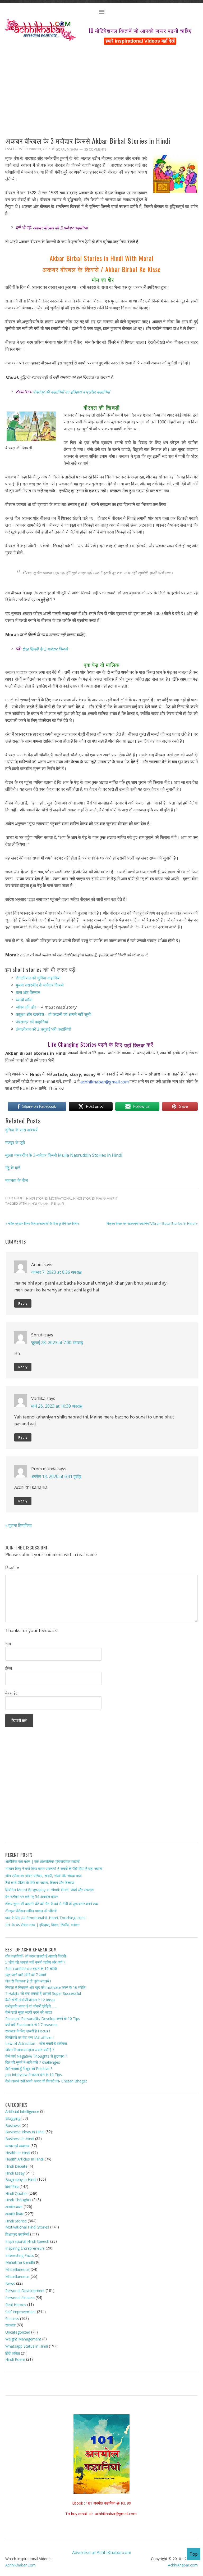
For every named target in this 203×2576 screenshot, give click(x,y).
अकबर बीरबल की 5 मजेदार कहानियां (60, 228)
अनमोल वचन (14, 2207)
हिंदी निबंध (12, 2186)
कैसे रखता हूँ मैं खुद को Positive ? (29, 2069)
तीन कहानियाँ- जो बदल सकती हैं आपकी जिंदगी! (36, 1956)
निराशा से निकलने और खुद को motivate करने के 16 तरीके (45, 1987)
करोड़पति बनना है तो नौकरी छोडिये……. (31, 2006)
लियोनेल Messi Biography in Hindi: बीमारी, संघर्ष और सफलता (50, 1890)
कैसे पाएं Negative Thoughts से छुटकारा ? (36, 2056)
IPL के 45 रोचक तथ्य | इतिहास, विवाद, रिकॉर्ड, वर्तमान (42, 1925)
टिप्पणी (12, 1568)
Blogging (13, 2118)
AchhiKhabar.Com (20, 2565)
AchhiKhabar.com (183, 2565)
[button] (101, 13)
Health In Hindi (18, 2153)
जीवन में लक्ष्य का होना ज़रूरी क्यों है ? (30, 2050)
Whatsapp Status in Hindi (27, 2346)
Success (12, 2319)
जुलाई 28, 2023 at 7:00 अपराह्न (57, 1343)
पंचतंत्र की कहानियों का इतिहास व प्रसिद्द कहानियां (71, 392)
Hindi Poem (15, 2359)
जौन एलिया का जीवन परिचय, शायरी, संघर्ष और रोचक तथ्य (43, 1875)
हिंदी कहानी (57, 1204)
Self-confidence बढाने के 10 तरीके (31, 1969)
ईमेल (9, 1668)
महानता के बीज (17, 1180)
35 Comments (95, 149)
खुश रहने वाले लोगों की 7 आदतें (26, 1975)
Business (13, 2125)
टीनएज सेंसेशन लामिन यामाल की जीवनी (31, 1911)
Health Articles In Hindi (24, 2159)
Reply (23, 1303)
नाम (8, 1644)
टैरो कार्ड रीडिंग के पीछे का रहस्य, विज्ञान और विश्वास (40, 1883)
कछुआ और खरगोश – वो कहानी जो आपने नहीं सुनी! (54, 1014)
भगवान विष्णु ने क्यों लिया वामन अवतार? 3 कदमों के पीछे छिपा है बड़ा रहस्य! (54, 1868)
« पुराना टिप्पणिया (19, 1525)
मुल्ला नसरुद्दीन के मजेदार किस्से (40, 985)
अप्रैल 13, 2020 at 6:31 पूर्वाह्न (56, 1476)
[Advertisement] (101, 85)
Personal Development (25, 2291)
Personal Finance (20, 2297)
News (10, 2283)
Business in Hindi (20, 2139)
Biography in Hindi (21, 2179)
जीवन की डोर (26, 1007)
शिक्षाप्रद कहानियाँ (107, 1198)
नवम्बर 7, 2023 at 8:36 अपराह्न (56, 1272)
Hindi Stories (37, 1198)
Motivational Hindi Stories (72, 1198)
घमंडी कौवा (24, 1000)
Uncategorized (18, 2332)
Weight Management (23, 2339)
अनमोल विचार (14, 2214)
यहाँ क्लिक (135, 1045)
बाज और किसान (28, 992)
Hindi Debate (16, 2166)
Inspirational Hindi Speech (27, 2241)
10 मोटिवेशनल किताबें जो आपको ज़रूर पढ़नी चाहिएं (140, 30)
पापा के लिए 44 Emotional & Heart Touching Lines (45, 1918)
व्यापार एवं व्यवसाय (17, 2146)
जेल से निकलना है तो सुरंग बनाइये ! (28, 1981)
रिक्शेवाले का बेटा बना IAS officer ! (29, 2037)
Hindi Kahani (39, 1204)
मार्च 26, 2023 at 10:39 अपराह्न (57, 1406)
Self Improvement (21, 2312)
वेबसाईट (11, 1693)
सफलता (10, 2325)
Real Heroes (16, 2305)
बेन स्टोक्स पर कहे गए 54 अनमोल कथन (32, 1897)
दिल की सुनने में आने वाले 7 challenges (33, 2062)
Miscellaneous (17, 2269)
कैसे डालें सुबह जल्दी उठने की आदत (29, 2012)
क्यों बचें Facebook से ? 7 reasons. (32, 2025)
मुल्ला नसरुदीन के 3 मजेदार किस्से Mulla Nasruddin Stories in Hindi (64, 1155)
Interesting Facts (20, 2255)
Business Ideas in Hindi (25, 2132)
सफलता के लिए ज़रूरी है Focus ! (28, 2031)
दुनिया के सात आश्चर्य (21, 1130)
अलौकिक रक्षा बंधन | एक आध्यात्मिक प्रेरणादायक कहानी (42, 1861)
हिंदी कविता (13, 2353)
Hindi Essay (15, 2173)
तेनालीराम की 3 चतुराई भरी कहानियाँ (43, 1029)
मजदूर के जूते (15, 1142)
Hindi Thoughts (18, 2200)
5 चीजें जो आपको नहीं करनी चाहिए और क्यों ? (35, 1962)
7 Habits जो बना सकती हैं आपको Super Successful (43, 1993)
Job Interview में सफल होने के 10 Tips (34, 2075)
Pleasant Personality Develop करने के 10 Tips (43, 2019)
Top (194, 2554)
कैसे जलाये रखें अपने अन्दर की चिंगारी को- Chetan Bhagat (46, 2081)
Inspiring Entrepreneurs (25, 2248)
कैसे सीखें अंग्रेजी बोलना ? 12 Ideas (30, 2000)
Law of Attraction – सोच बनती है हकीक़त (36, 2043)
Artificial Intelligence (22, 2111)
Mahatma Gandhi (20, 2262)
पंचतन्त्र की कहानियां (32, 1022)
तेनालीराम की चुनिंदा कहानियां (38, 978)
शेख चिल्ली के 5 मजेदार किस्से (45, 649)
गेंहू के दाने (13, 1168)
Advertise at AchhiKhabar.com (102, 2552)
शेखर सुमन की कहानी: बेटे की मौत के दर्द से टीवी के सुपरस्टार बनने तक (52, 1904)
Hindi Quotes (16, 2193)
